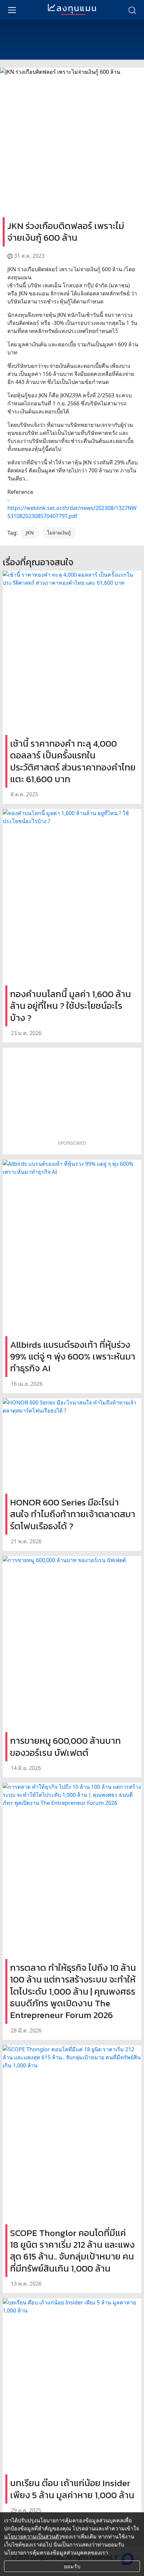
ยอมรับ (72, 2566)
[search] (132, 10)
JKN (30, 533)
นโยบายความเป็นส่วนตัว (33, 2536)
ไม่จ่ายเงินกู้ (59, 533)
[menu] (12, 10)
